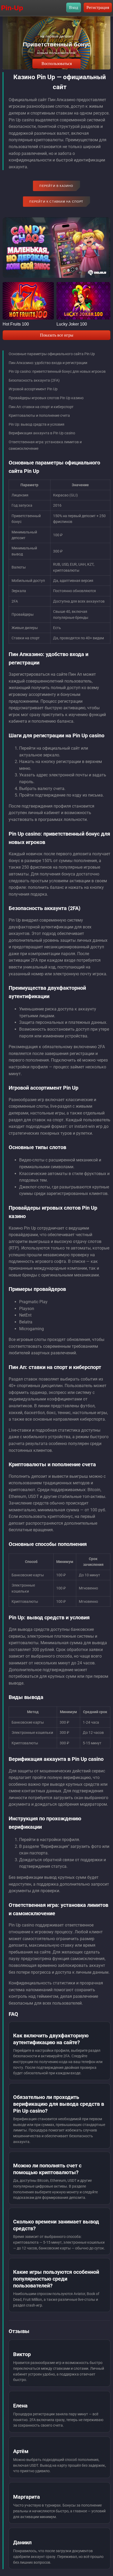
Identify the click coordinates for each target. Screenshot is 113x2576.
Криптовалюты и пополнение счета (39, 415)
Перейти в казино (56, 186)
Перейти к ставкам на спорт (56, 202)
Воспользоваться (57, 64)
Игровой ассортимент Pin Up (33, 389)
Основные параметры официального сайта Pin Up (52, 354)
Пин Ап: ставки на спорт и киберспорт (41, 407)
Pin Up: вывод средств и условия (37, 424)
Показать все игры (57, 335)
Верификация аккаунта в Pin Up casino (42, 433)
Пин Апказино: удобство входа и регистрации (48, 363)
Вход (74, 7)
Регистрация (98, 7)
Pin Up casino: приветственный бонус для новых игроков (57, 371)
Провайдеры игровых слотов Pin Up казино (46, 398)
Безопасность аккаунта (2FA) (34, 380)
